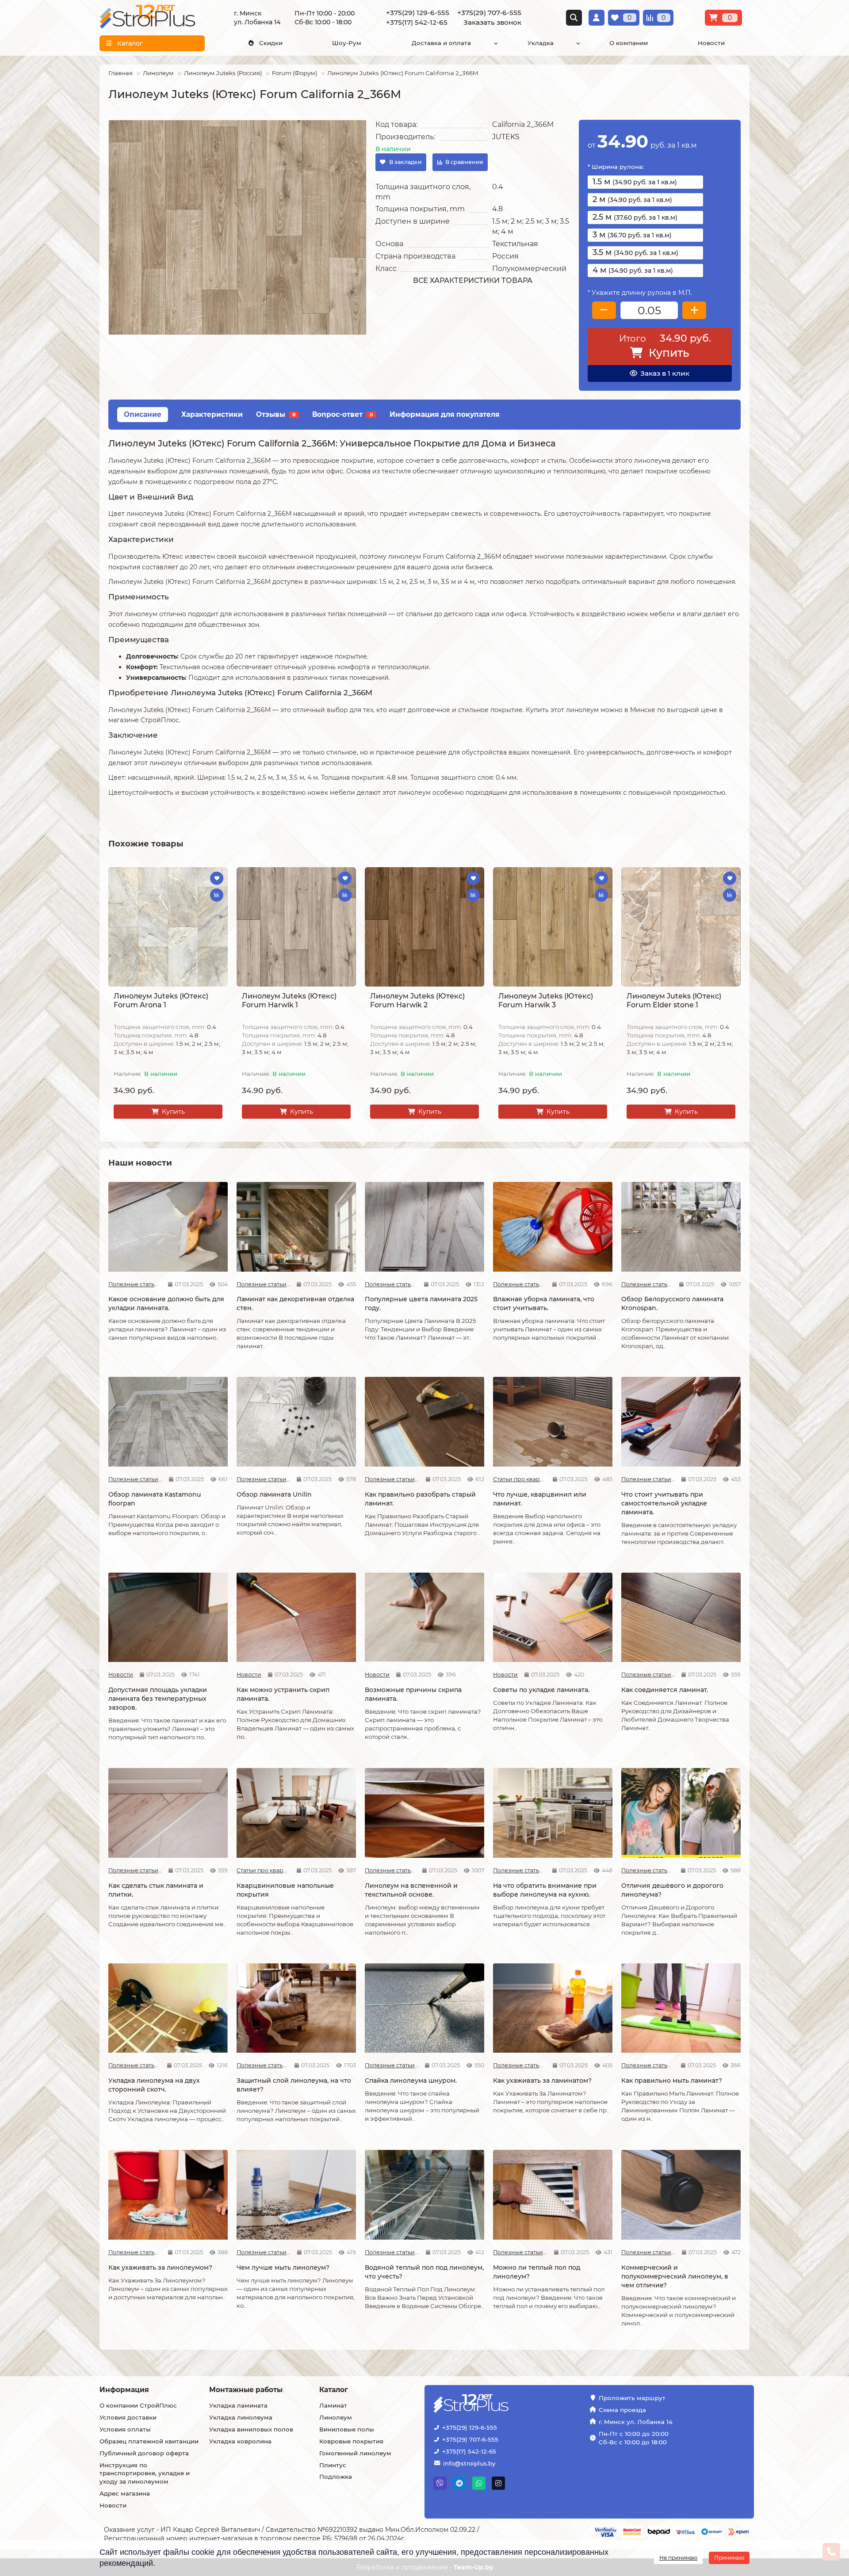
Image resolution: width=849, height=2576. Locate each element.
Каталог (334, 2390)
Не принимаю (678, 2558)
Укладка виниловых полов (251, 2429)
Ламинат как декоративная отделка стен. (295, 1303)
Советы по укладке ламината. (541, 1690)
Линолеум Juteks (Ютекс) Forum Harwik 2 (417, 1000)
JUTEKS (506, 137)
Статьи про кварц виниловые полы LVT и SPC (520, 1479)
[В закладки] (217, 878)
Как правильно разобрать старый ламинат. (420, 1499)
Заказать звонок (492, 22)
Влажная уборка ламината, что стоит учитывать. (544, 1303)
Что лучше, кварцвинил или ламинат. (540, 1499)
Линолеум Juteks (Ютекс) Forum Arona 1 (161, 1000)
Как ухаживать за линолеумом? (160, 2267)
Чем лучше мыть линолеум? (283, 2267)
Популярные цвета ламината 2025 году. (421, 1303)
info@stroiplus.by (469, 2463)
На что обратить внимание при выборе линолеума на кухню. (545, 1890)
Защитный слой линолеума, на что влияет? (294, 2085)
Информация (124, 2390)
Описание (143, 414)
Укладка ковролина (240, 2441)
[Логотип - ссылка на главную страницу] (498, 2404)
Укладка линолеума (241, 2417)
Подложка (336, 2477)
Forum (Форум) (294, 73)
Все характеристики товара (473, 280)
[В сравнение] (217, 895)
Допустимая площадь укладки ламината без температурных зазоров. (158, 1699)
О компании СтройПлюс (138, 2405)
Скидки (271, 43)
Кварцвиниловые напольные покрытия (285, 1890)
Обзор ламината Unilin (274, 1494)
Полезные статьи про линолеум (390, 1870)
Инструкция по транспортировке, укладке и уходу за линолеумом (145, 2473)
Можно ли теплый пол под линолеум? (537, 2272)
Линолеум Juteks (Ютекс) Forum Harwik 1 (289, 1000)
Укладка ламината (238, 2405)
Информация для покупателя (445, 414)
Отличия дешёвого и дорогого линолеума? (672, 1890)
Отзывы (276, 414)
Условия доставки (128, 2417)
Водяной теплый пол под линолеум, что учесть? (424, 2272)
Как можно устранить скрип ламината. (283, 1694)
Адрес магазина (125, 2493)
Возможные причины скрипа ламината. (413, 1694)
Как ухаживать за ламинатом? (542, 2081)
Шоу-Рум (347, 43)
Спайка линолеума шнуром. (411, 2081)
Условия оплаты (125, 2429)
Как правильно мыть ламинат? (672, 2081)
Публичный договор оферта (144, 2453)
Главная (120, 73)
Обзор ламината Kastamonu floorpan (155, 1499)
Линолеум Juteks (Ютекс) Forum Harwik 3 (546, 1000)
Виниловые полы (347, 2429)
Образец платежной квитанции (149, 2441)
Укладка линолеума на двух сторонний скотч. (154, 2085)
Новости (711, 43)
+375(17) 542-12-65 (469, 2451)
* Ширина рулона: (616, 167)
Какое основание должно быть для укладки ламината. (166, 1303)
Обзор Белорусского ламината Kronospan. (672, 1303)
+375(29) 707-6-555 (470, 2439)
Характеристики (212, 414)
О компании (629, 43)
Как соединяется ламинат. (665, 1690)
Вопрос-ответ (342, 414)
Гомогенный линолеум (355, 2453)
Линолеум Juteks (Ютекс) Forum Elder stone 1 (674, 1000)
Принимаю (729, 2558)
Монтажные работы (246, 2390)
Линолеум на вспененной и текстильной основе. (411, 1890)
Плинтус (333, 2465)
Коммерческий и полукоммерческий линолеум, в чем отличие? (675, 2276)
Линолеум (158, 73)
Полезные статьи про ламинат (135, 1284)
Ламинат (333, 2405)
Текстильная (515, 244)
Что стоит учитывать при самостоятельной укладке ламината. (664, 1503)
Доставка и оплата (441, 43)
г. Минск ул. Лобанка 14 (636, 2422)
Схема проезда (622, 2410)
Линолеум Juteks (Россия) (223, 73)
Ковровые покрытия (351, 2441)
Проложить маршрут (632, 2398)
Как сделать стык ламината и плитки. (156, 1890)
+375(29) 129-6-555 (470, 2427)
